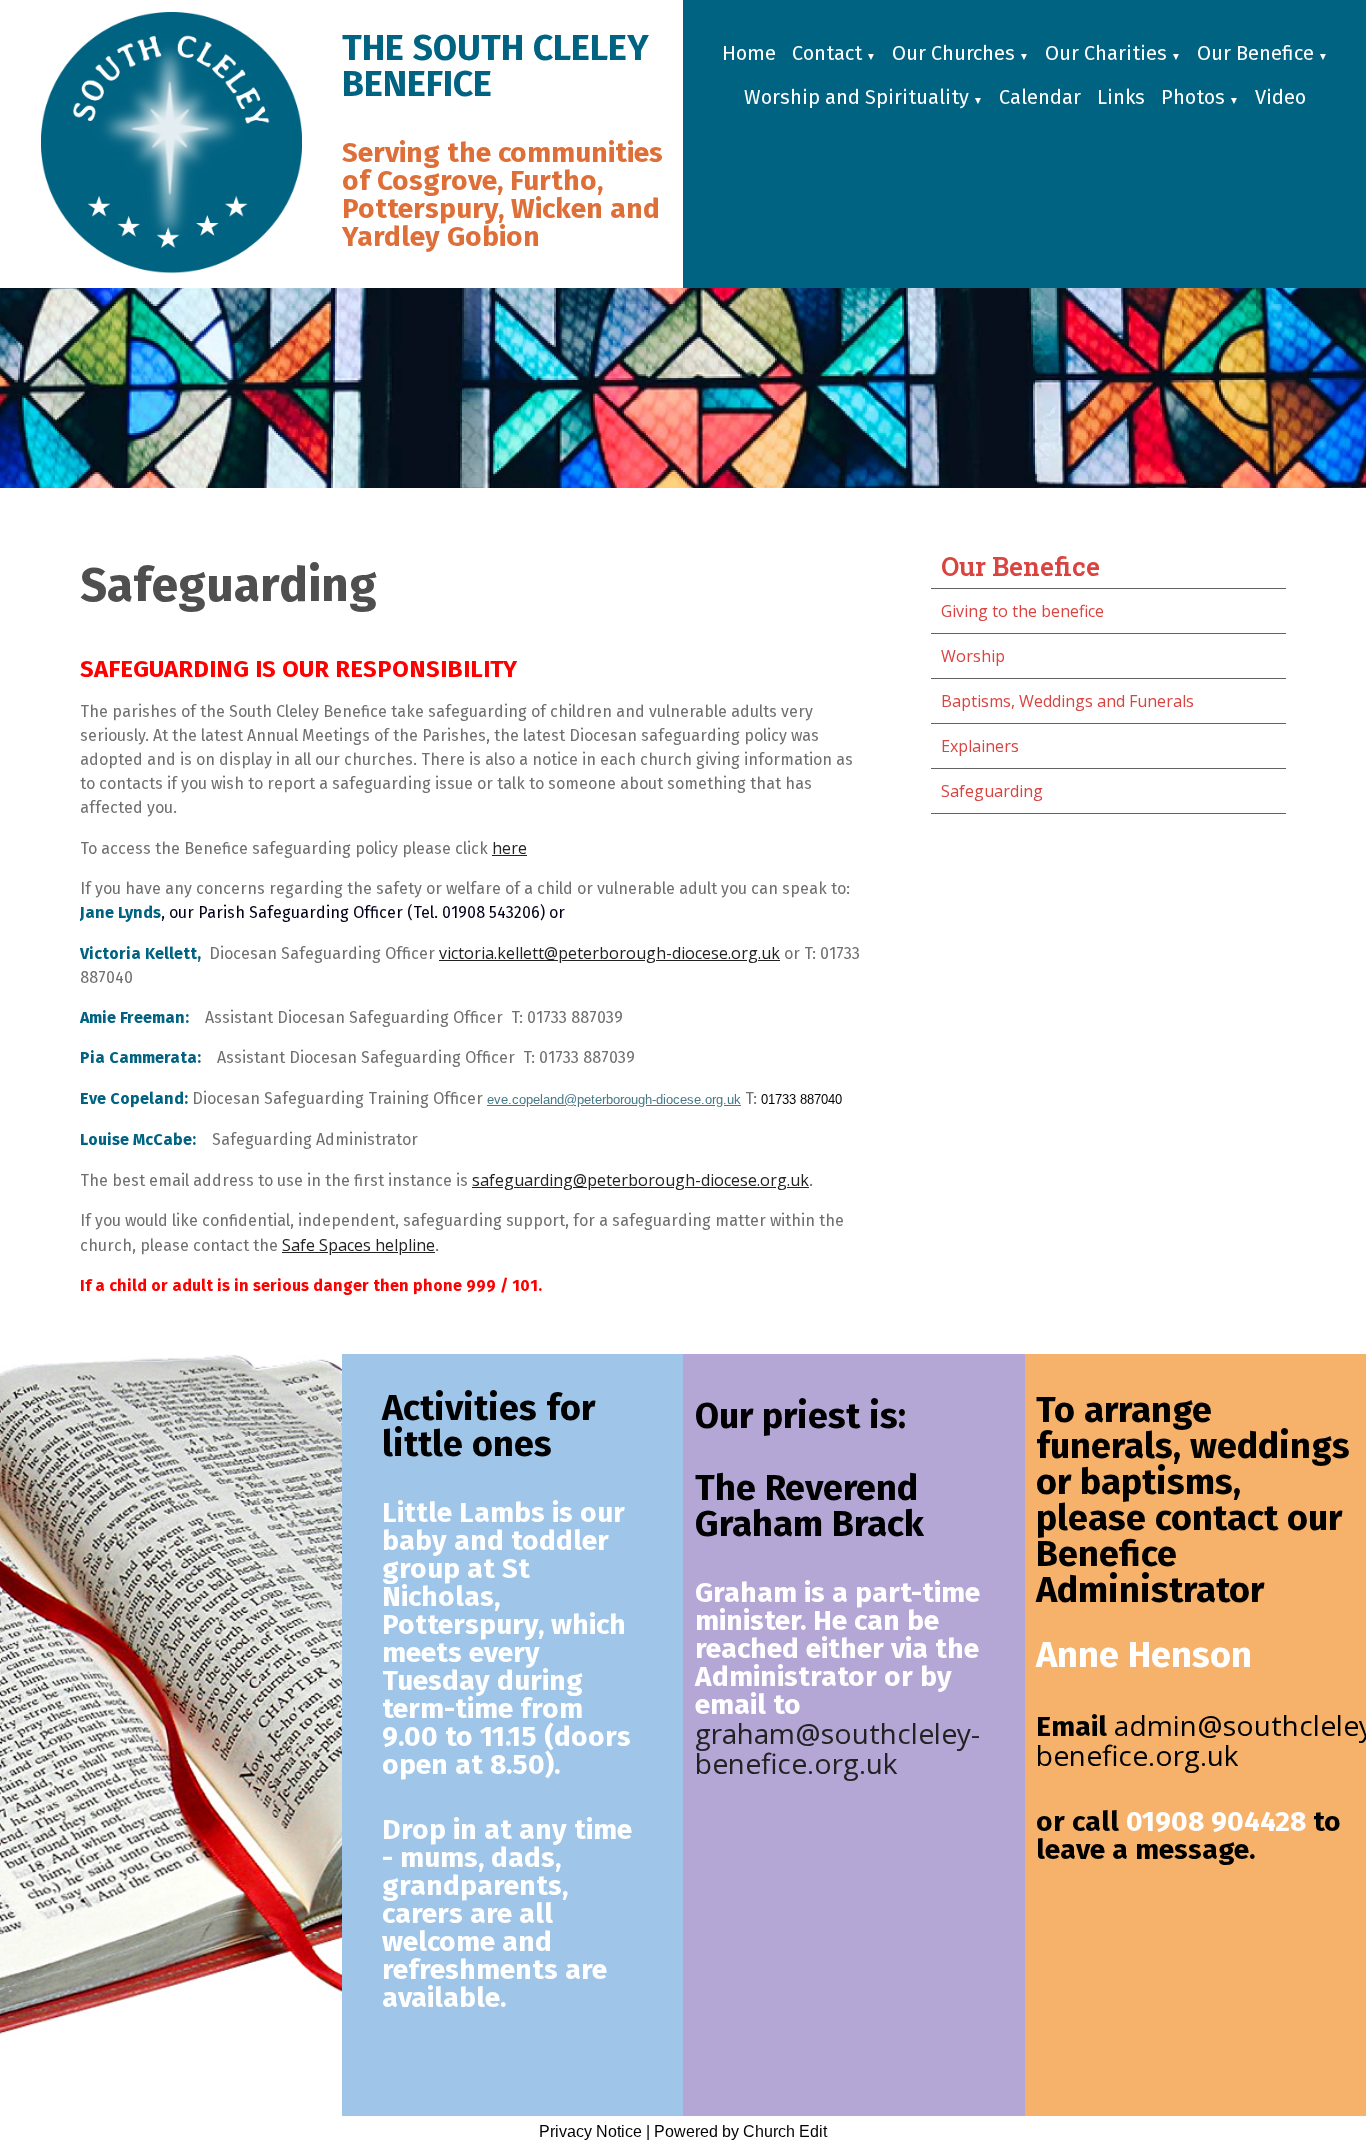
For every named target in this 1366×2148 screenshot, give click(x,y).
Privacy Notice (590, 2131)
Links (1121, 97)
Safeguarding (992, 791)
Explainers (980, 746)
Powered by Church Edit (740, 2131)
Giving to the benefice (1022, 611)
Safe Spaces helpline (358, 1245)
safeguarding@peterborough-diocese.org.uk (640, 1180)
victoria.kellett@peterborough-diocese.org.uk (609, 953)
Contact (827, 53)
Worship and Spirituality (856, 97)
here (509, 848)
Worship (973, 656)
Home (749, 53)
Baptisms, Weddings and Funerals (1067, 701)
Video (1280, 97)
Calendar (1040, 97)
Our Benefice (1255, 53)
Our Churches (953, 53)
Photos (1193, 97)
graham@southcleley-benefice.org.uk (837, 1748)
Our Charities (1106, 53)
